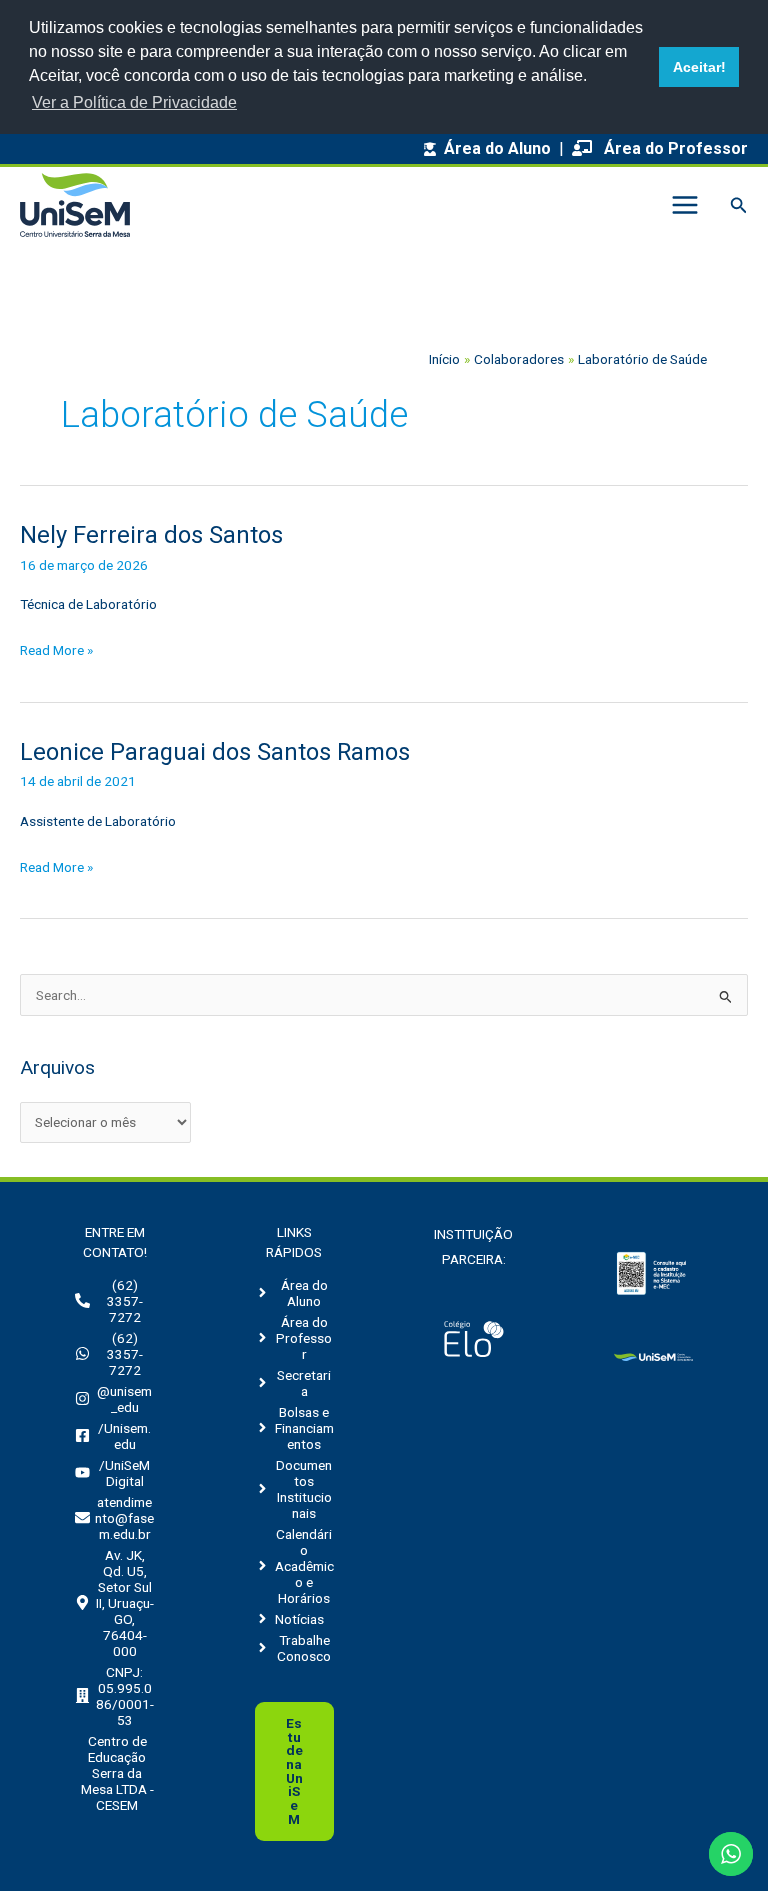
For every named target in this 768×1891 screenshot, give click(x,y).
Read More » (56, 652)
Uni (294, 1771)
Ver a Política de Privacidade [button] (134, 102)
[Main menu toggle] (684, 205)
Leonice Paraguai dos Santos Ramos (215, 752)
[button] (739, 205)
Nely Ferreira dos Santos (151, 535)
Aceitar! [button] (699, 67)
